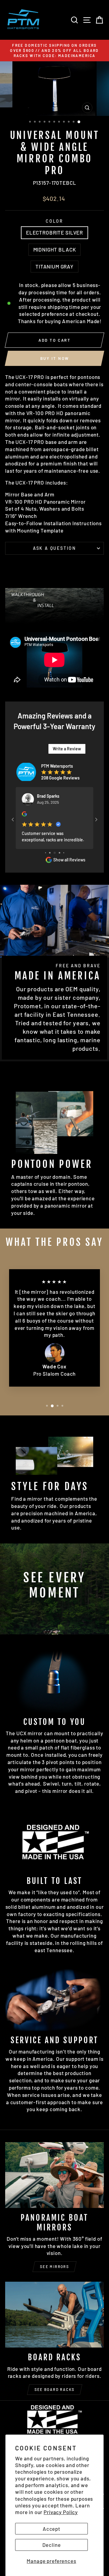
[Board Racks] (54, 2315)
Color (54, 221)
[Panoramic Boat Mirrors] (54, 2175)
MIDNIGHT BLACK (55, 249)
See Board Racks (55, 2389)
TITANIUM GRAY (54, 266)
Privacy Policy (61, 2512)
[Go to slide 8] (64, 853)
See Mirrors (54, 2267)
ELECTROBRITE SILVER (54, 232)
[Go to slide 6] (55, 853)
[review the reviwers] (24, 815)
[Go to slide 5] (50, 853)
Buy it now (55, 358)
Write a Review (67, 749)
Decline (52, 2545)
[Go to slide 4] (46, 853)
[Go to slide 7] (59, 853)
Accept (51, 2529)
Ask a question (54, 548)
